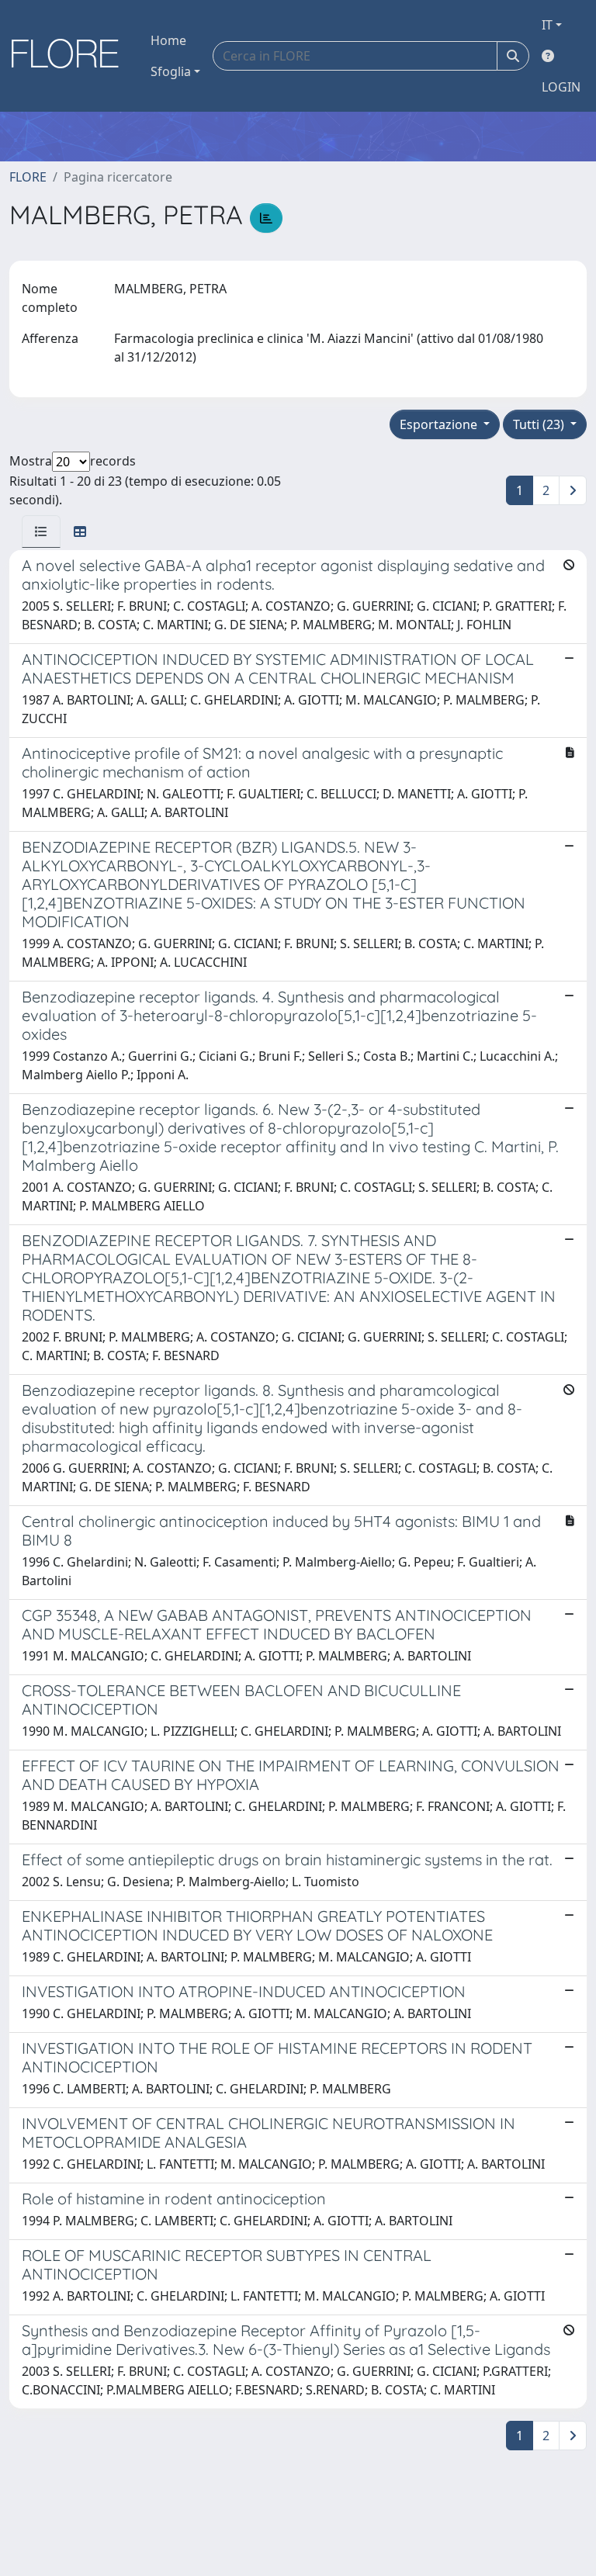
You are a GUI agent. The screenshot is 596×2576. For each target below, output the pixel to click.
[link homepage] (71, 56)
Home (168, 40)
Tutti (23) (540, 424)
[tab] (41, 531)
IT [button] (547, 25)
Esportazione (440, 424)
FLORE (28, 177)
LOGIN (561, 87)
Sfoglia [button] (171, 71)
